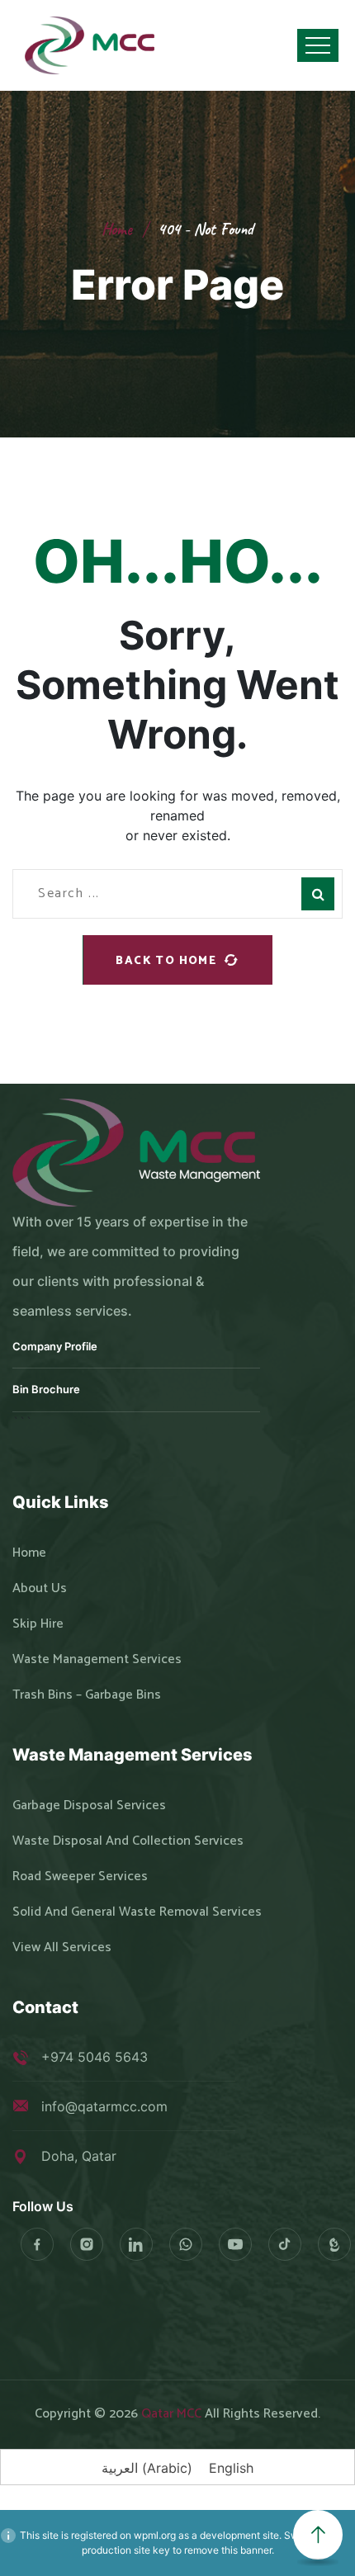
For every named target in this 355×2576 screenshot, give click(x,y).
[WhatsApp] (186, 2244)
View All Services (62, 1948)
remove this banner (228, 2550)
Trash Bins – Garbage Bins (87, 1695)
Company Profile (55, 1346)
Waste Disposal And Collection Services (128, 1841)
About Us (40, 1589)
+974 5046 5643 (95, 2057)
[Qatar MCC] (91, 45)
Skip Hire (38, 1624)
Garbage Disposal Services (89, 1806)
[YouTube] (235, 2244)
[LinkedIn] (136, 2244)
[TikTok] (285, 2244)
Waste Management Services (97, 1660)
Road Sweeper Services (80, 1877)
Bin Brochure (46, 1389)
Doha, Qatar (79, 2156)
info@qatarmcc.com (104, 2106)
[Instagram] (87, 2244)
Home (117, 229)
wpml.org (155, 2535)
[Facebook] (37, 2244)
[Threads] (334, 2244)
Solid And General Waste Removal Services (137, 1912)
